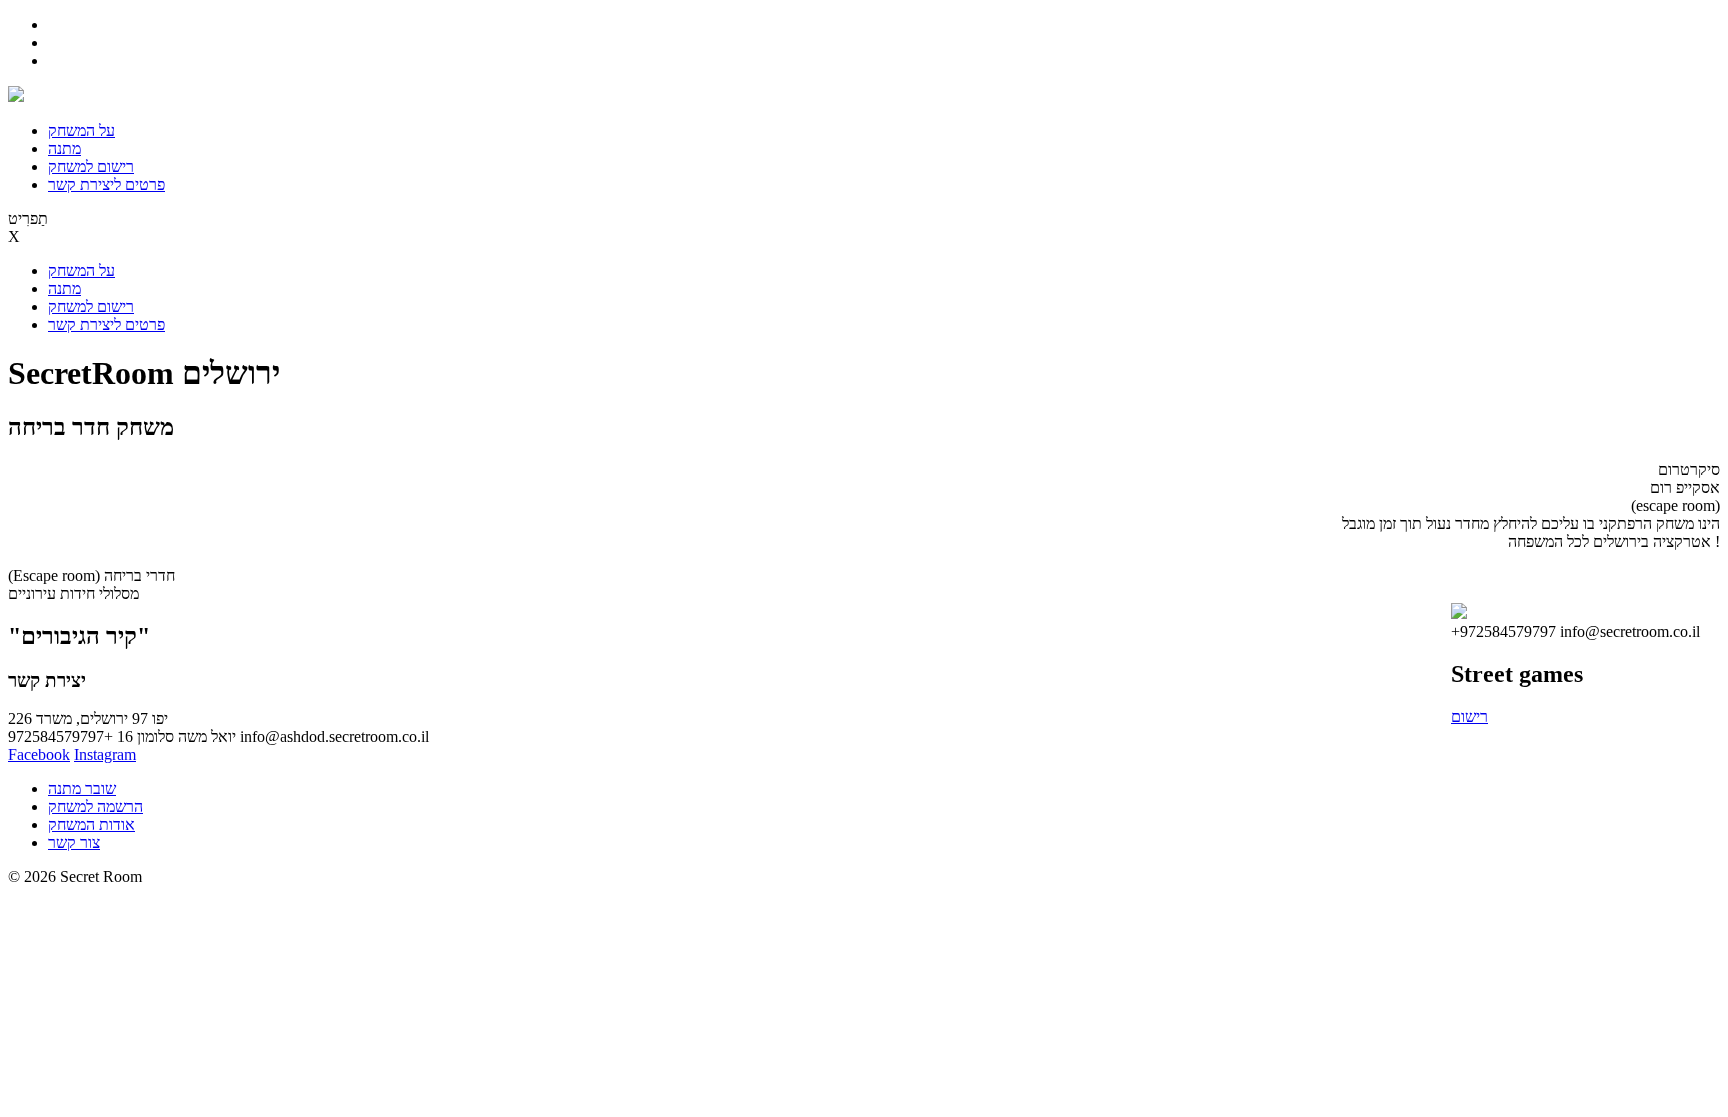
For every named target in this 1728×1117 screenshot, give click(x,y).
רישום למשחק (91, 166)
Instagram (105, 754)
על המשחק (81, 130)
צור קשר (74, 842)
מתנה (64, 148)
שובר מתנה (82, 788)
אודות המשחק (91, 824)
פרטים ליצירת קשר (106, 184)
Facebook (39, 754)
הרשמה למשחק (95, 806)
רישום (1469, 716)
